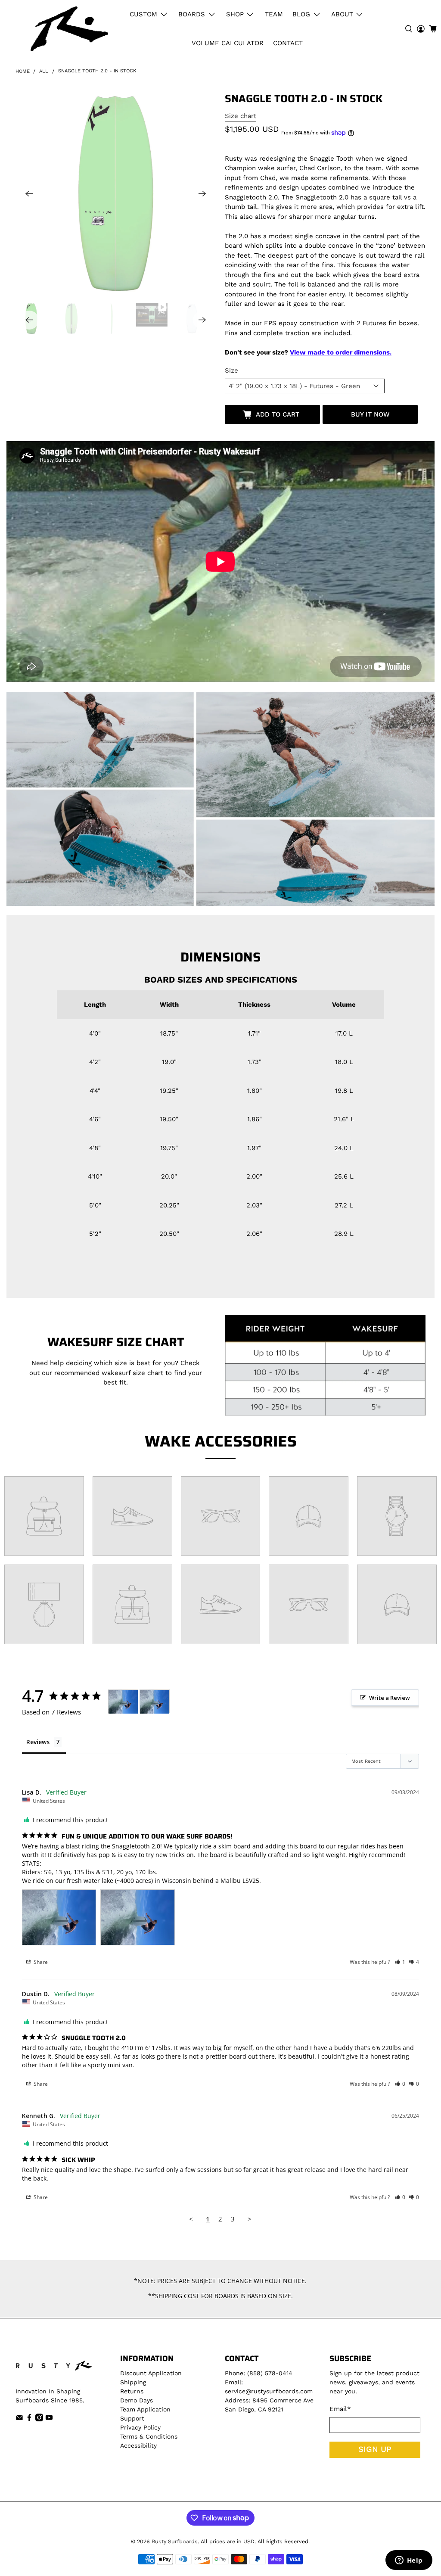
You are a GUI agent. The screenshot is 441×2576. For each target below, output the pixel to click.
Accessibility (138, 2445)
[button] (400, 1962)
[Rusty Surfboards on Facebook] (29, 2419)
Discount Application (151, 2373)
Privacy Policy (140, 2427)
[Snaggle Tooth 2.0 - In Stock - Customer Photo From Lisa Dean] (123, 1702)
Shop (235, 14)
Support (132, 2418)
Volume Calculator (228, 43)
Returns (132, 2391)
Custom (143, 14)
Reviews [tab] (38, 1742)
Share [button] (40, 1962)
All (44, 71)
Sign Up (375, 2449)
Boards (192, 14)
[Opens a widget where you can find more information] (409, 2561)
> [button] (250, 2219)
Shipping (133, 2382)
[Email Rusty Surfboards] (19, 2419)
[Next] (202, 194)
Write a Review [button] (390, 1698)
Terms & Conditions (149, 2436)
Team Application (145, 2409)
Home (23, 71)
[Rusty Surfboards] (69, 29)
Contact (288, 43)
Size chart (241, 116)
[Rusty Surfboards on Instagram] (39, 2419)
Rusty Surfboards (175, 2541)
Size (231, 370)
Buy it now (370, 414)
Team (274, 14)
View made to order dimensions (340, 352)
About (342, 14)
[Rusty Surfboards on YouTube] (49, 2419)
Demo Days (137, 2400)
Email (340, 2409)
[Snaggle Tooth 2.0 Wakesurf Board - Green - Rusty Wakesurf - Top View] (116, 193)
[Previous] (29, 194)
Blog (301, 14)
